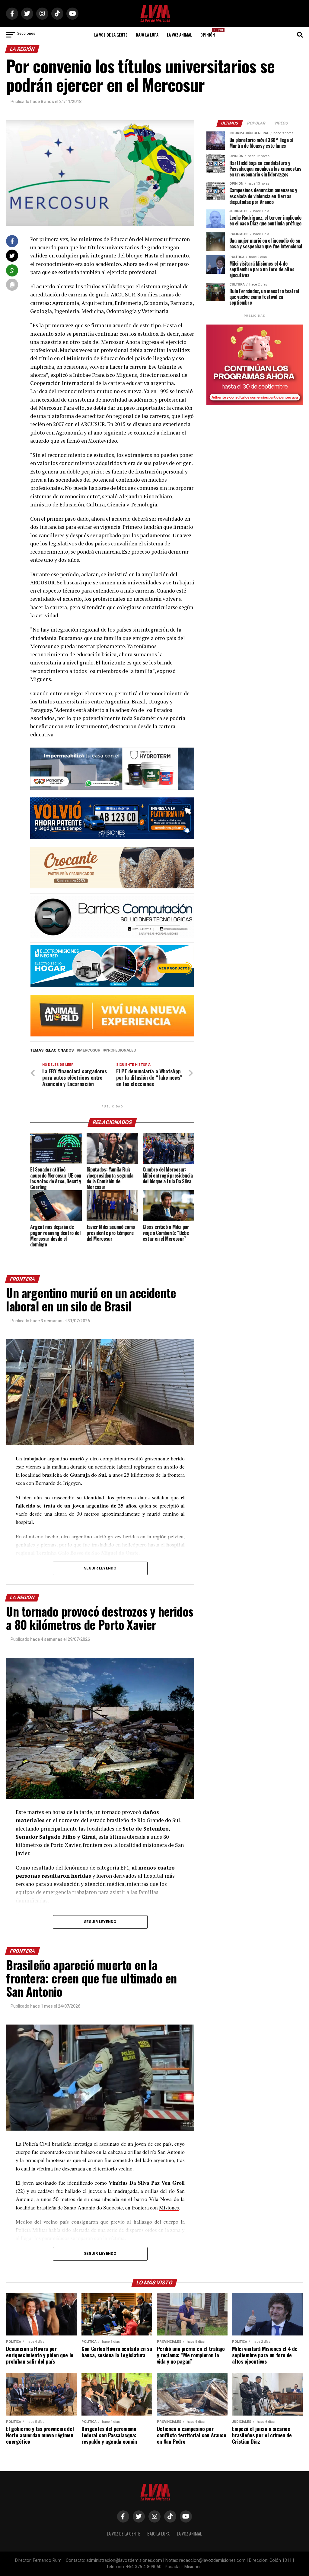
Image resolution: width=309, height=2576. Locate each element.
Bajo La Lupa (147, 35)
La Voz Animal (179, 35)
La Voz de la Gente (111, 35)
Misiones (169, 2207)
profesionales (121, 1050)
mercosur (90, 1050)
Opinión (209, 33)
